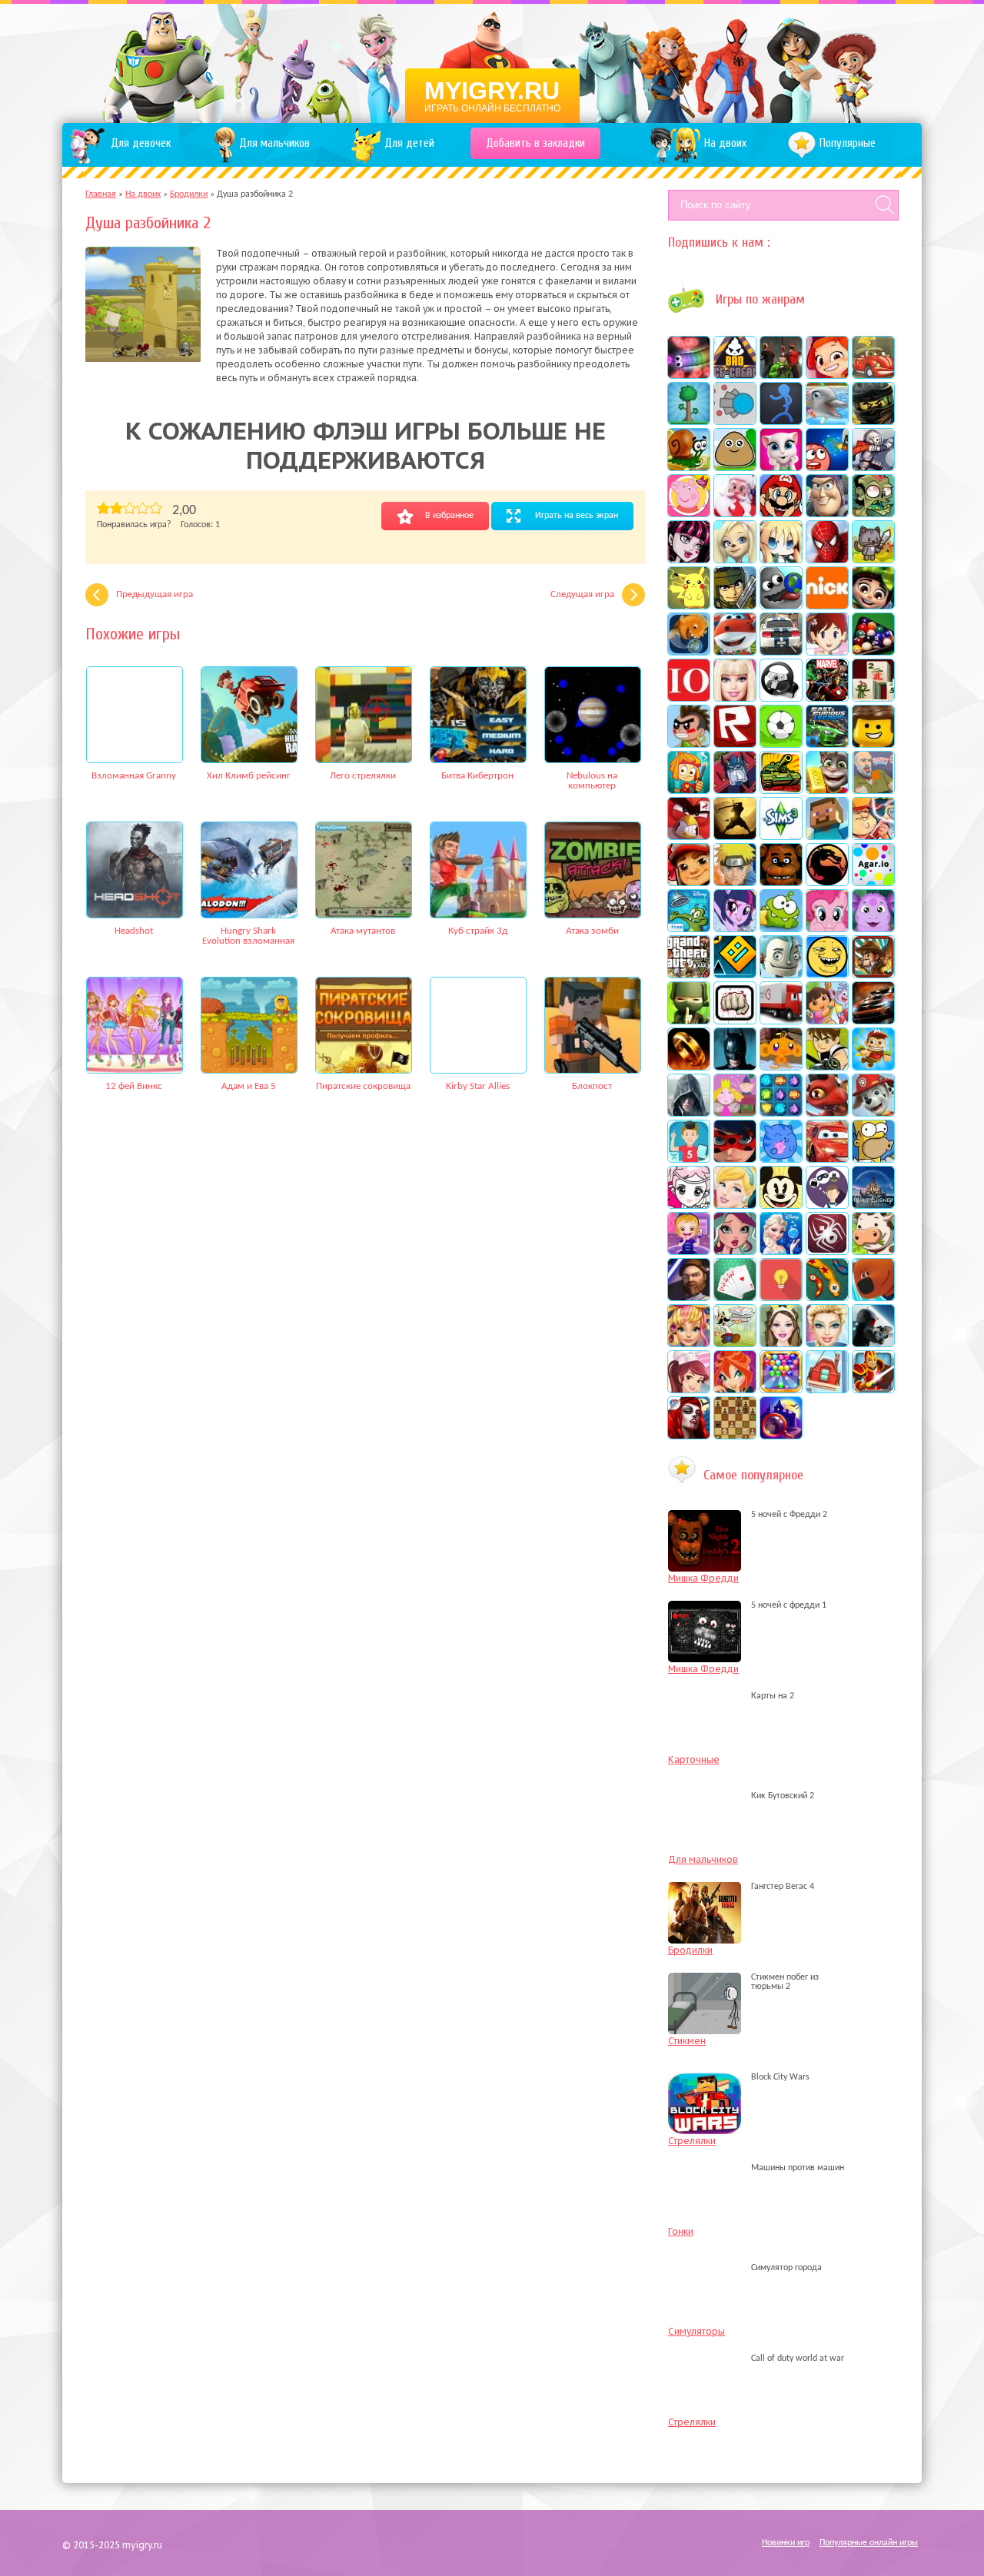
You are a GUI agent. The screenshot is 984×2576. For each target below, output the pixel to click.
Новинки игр (786, 2543)
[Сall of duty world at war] (708, 2359)
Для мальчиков (703, 1859)
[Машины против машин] (708, 2168)
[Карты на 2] (708, 1696)
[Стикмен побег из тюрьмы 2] (708, 1987)
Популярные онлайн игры (869, 2543)
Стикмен (687, 2041)
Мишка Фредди (703, 1578)
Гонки (681, 2231)
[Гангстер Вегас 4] (708, 1887)
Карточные (694, 1759)
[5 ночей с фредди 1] (708, 1605)
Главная (101, 194)
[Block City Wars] (708, 2077)
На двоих (143, 194)
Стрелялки (692, 2141)
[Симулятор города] (708, 2268)
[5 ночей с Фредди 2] (708, 1515)
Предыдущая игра (155, 594)
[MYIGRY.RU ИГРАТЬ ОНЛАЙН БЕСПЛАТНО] (492, 61)
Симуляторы (696, 2331)
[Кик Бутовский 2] (708, 1796)
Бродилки (189, 194)
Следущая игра (582, 594)
